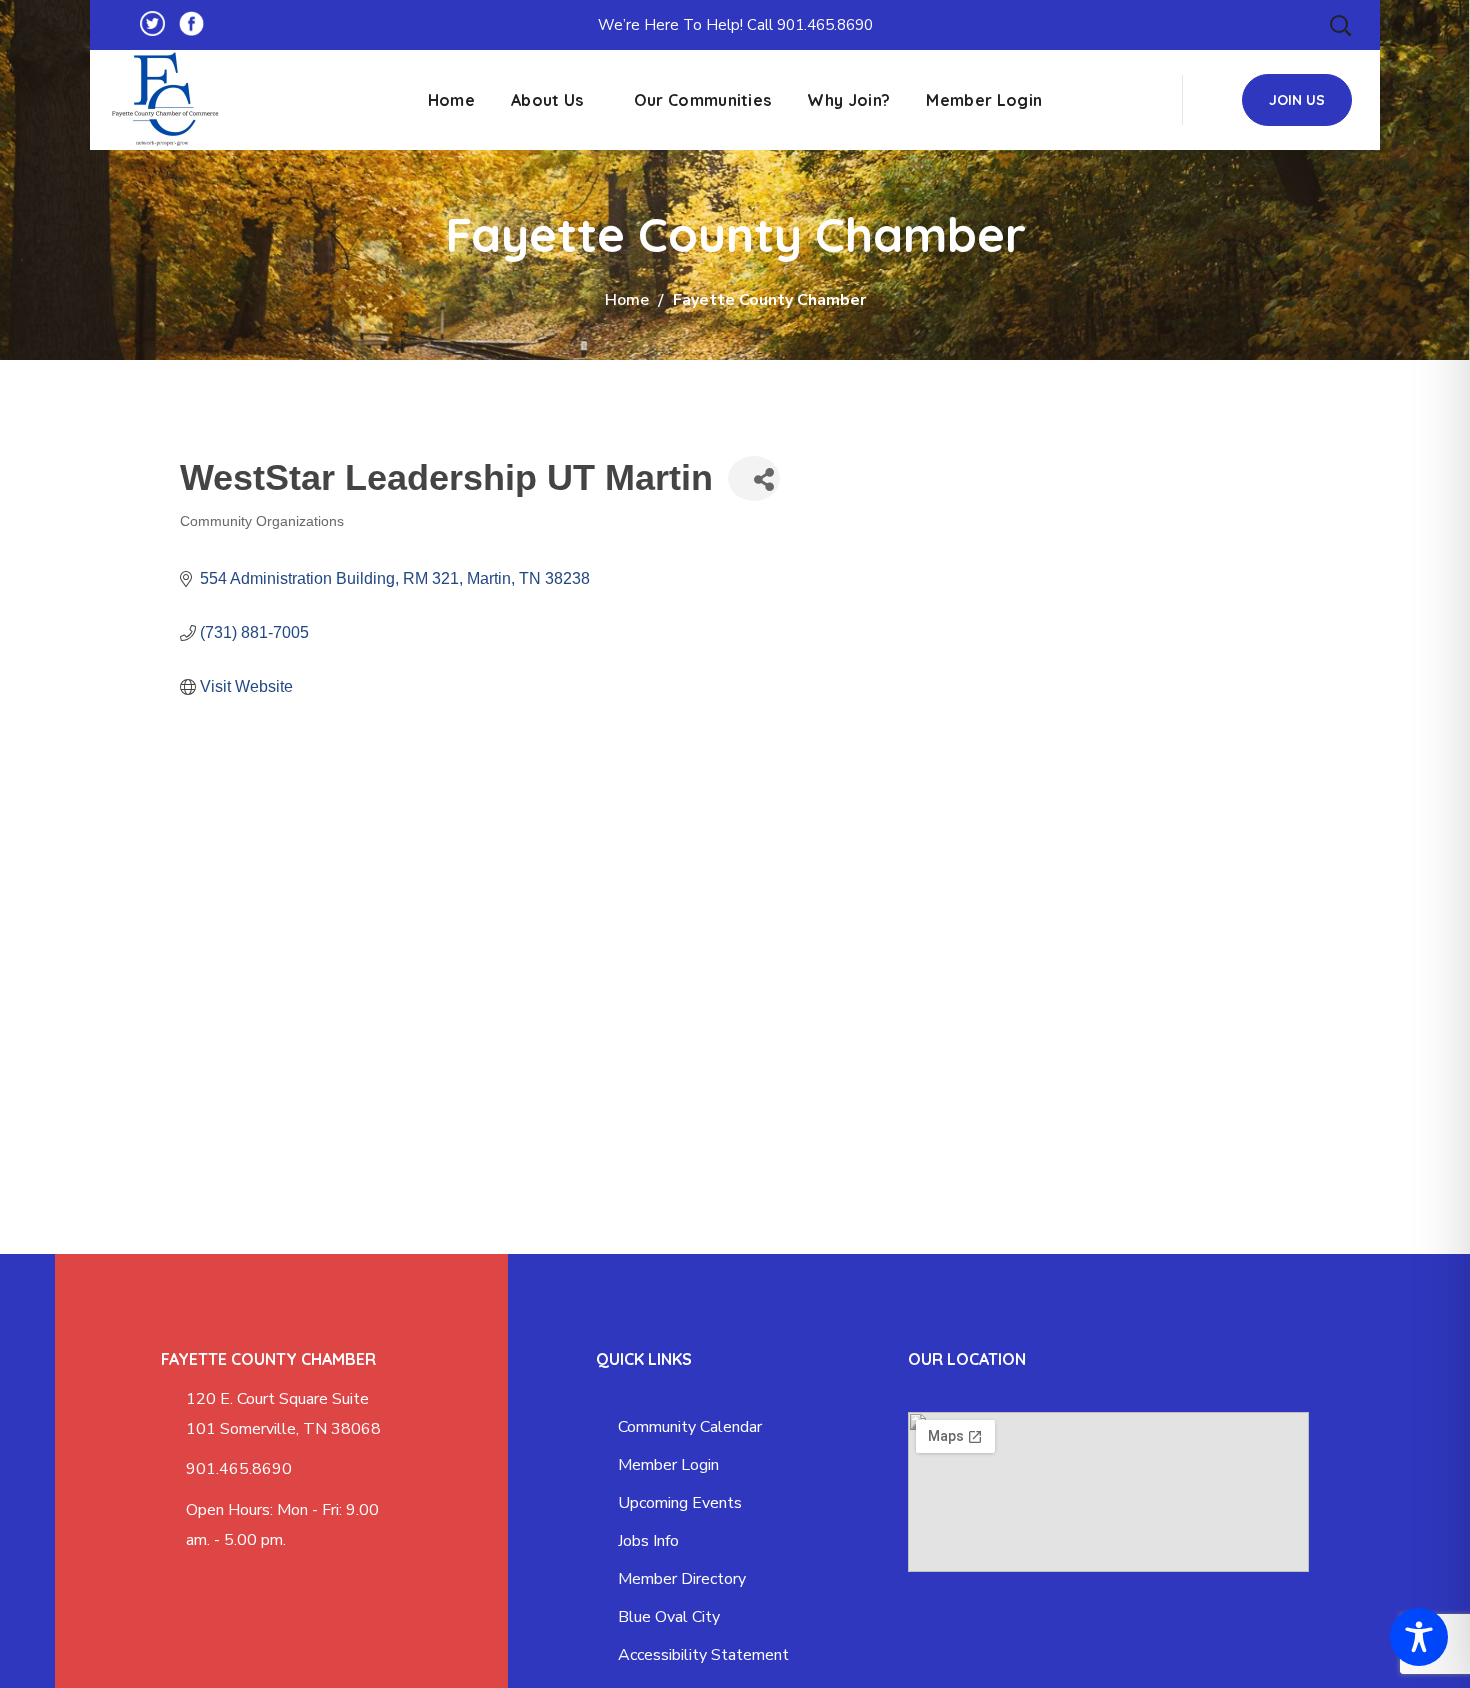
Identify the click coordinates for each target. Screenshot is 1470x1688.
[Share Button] (754, 478)
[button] (1340, 25)
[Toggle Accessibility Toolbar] (1419, 1637)
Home (627, 300)
